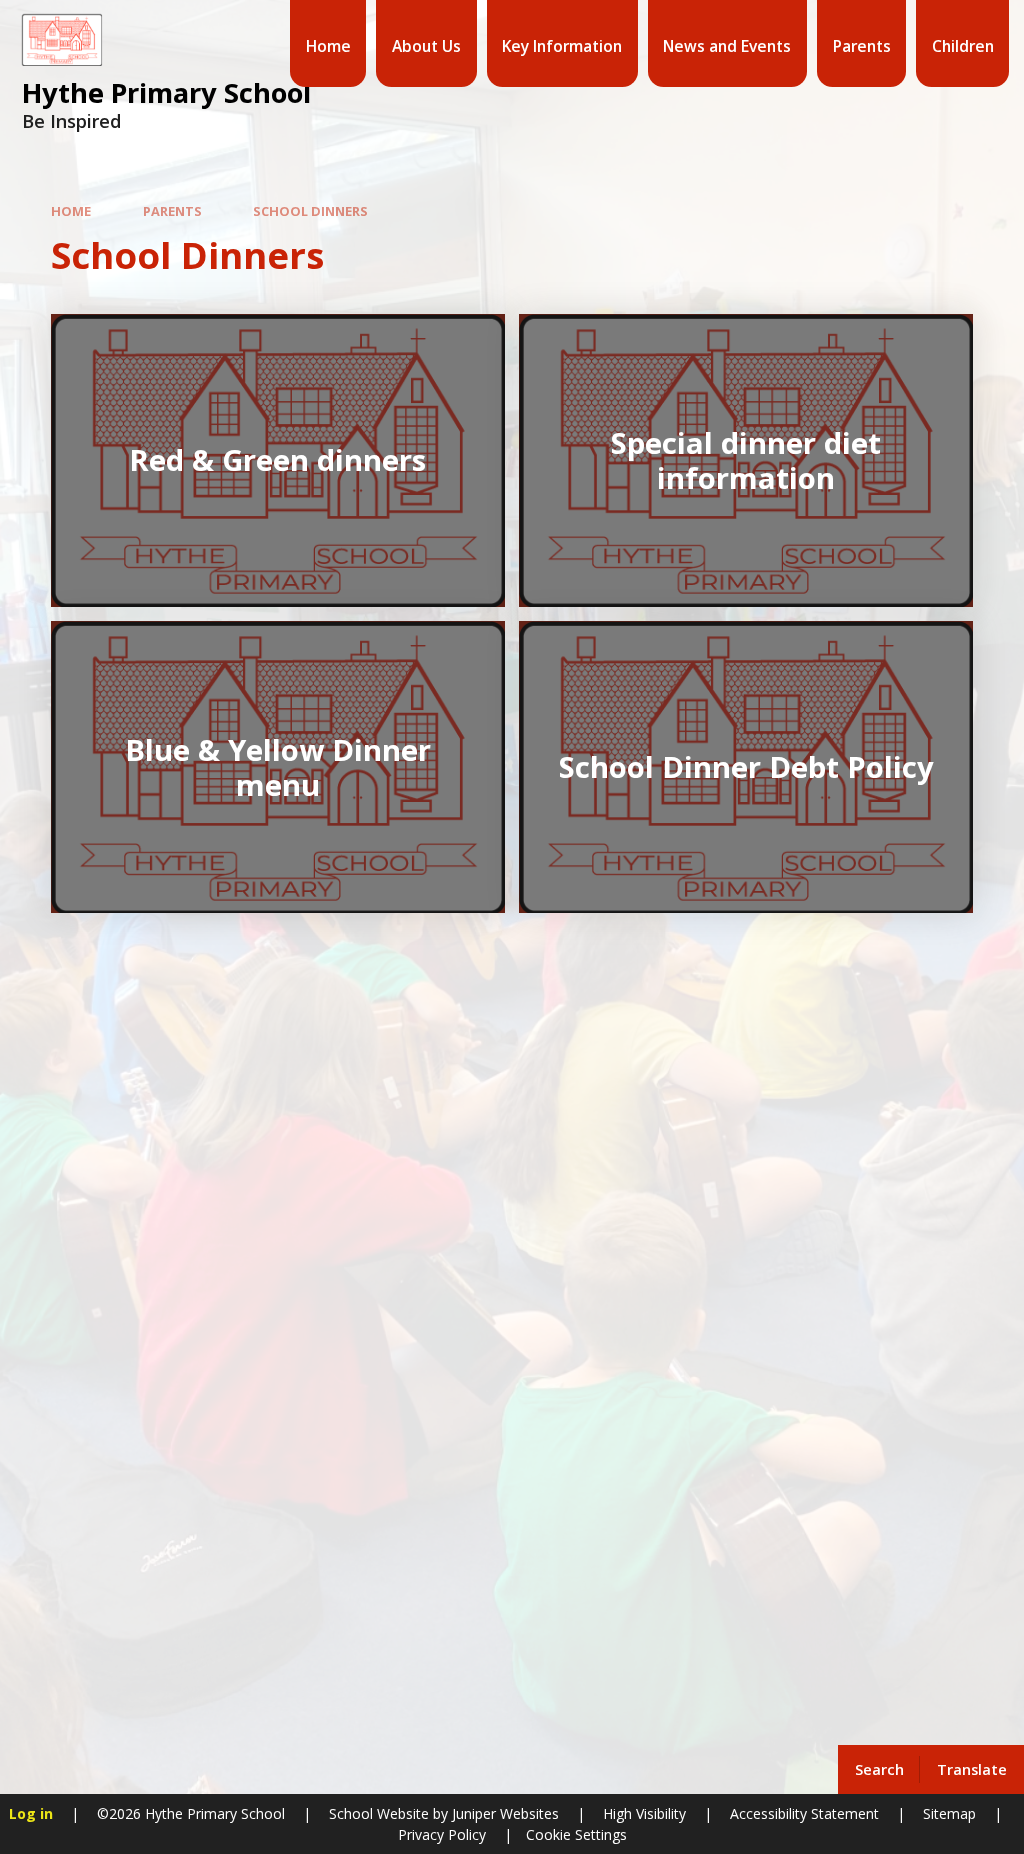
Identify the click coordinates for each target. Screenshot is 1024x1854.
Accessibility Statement (804, 1813)
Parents (172, 211)
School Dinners (310, 211)
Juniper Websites (503, 1813)
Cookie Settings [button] (576, 1834)
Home (71, 211)
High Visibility (644, 1813)
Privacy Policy (442, 1834)
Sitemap (949, 1813)
